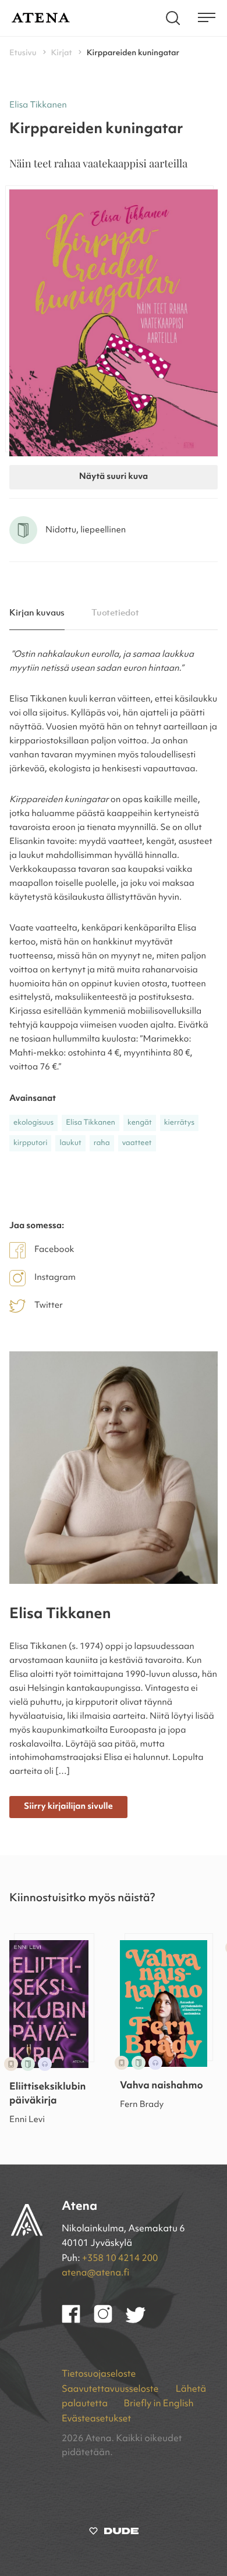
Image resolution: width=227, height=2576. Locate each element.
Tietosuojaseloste (99, 2374)
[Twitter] (141, 2321)
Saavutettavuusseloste (111, 2389)
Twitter (49, 1306)
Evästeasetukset (96, 2419)
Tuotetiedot (116, 613)
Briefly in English (158, 2404)
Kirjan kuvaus (37, 613)
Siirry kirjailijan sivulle (68, 1807)
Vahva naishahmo (162, 2086)
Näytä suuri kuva (114, 477)
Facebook (54, 1250)
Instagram (55, 1278)
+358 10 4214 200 (120, 2259)
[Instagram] (110, 2321)
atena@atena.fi (95, 2273)
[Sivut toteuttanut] (114, 2534)
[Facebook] (78, 2321)
